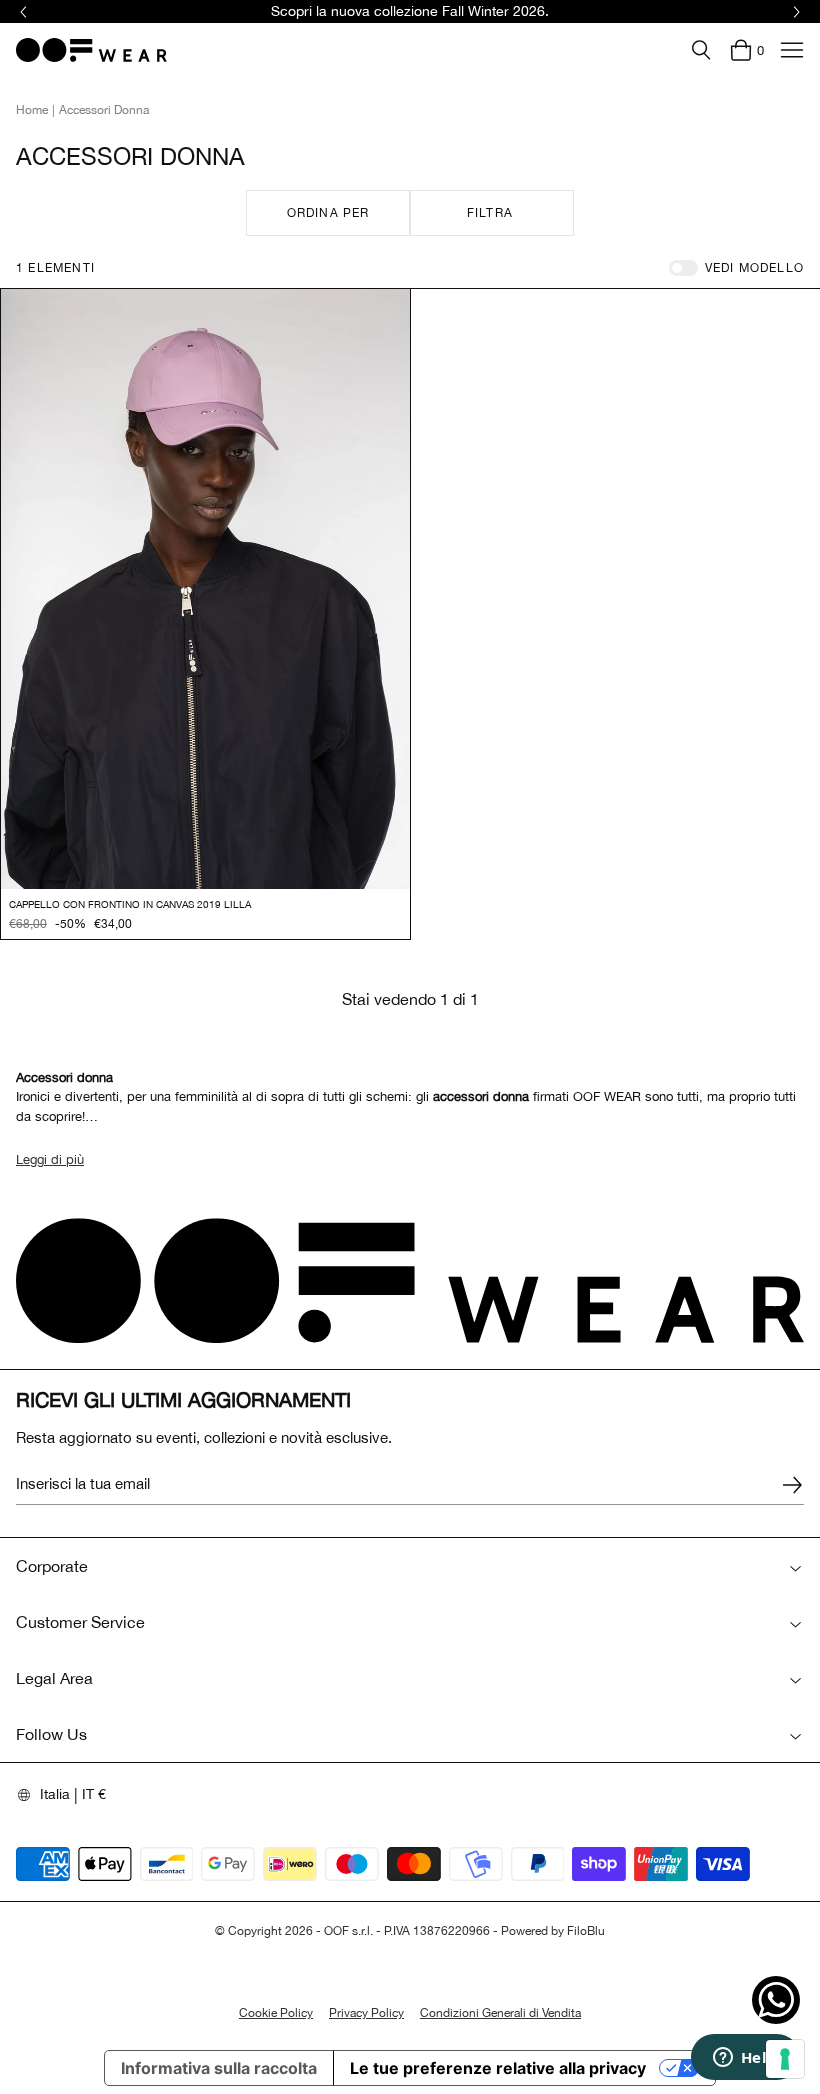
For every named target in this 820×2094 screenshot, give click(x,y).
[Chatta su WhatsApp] (776, 2000)
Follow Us (51, 1734)
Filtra (490, 213)
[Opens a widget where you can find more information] (745, 2059)
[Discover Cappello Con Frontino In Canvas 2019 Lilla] (205, 589)
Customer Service (80, 1622)
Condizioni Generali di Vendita (500, 2013)
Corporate (52, 1566)
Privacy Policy (366, 2013)
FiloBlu (586, 1931)
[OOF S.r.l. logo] (91, 50)
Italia (55, 1794)
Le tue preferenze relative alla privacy (498, 2068)
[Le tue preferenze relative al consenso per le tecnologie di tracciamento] (785, 2059)
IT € (94, 1794)
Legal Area (54, 1678)
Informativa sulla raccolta (219, 2068)
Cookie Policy (276, 2013)
